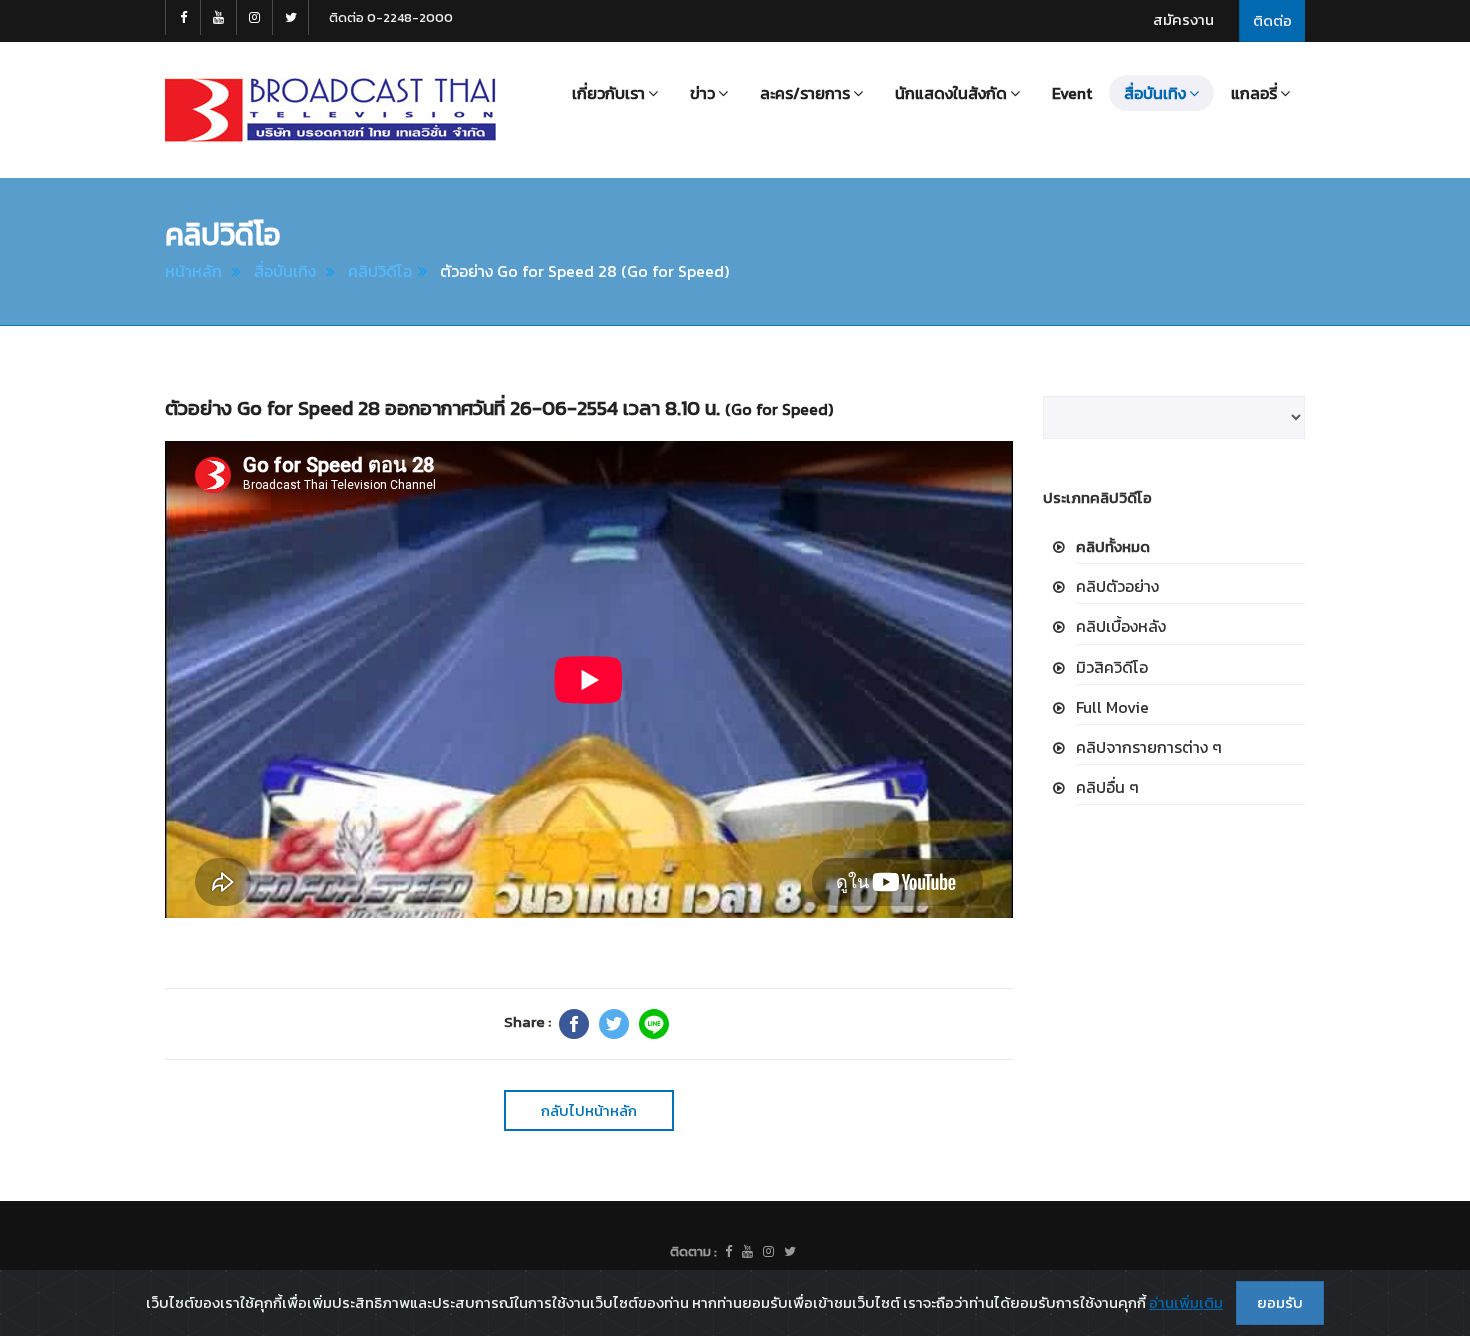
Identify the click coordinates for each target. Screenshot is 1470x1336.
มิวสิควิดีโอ (1112, 667)
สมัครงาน (1183, 19)
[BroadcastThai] (747, 1252)
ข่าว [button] (702, 93)
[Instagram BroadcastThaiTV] (255, 17)
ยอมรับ (1280, 1302)
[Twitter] (614, 1024)
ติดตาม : (693, 1251)
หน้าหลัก (193, 271)
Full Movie (1112, 707)
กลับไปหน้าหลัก (589, 1110)
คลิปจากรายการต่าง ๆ (1149, 747)
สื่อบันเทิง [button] (1155, 93)
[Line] (654, 1024)
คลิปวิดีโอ (380, 271)
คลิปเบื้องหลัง (1121, 626)
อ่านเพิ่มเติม (1186, 1302)
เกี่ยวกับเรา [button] (608, 93)
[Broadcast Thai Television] (330, 110)
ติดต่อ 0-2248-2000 (391, 17)
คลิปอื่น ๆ (1107, 787)
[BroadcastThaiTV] (728, 1252)
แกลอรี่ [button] (1254, 93)
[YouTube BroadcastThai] (219, 17)
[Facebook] (574, 1024)
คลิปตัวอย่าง (1117, 586)
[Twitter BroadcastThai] (291, 17)
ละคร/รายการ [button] (805, 93)
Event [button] (1072, 93)
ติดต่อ (1272, 20)
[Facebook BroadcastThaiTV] (183, 17)
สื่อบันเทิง (285, 271)
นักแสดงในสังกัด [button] (951, 93)
